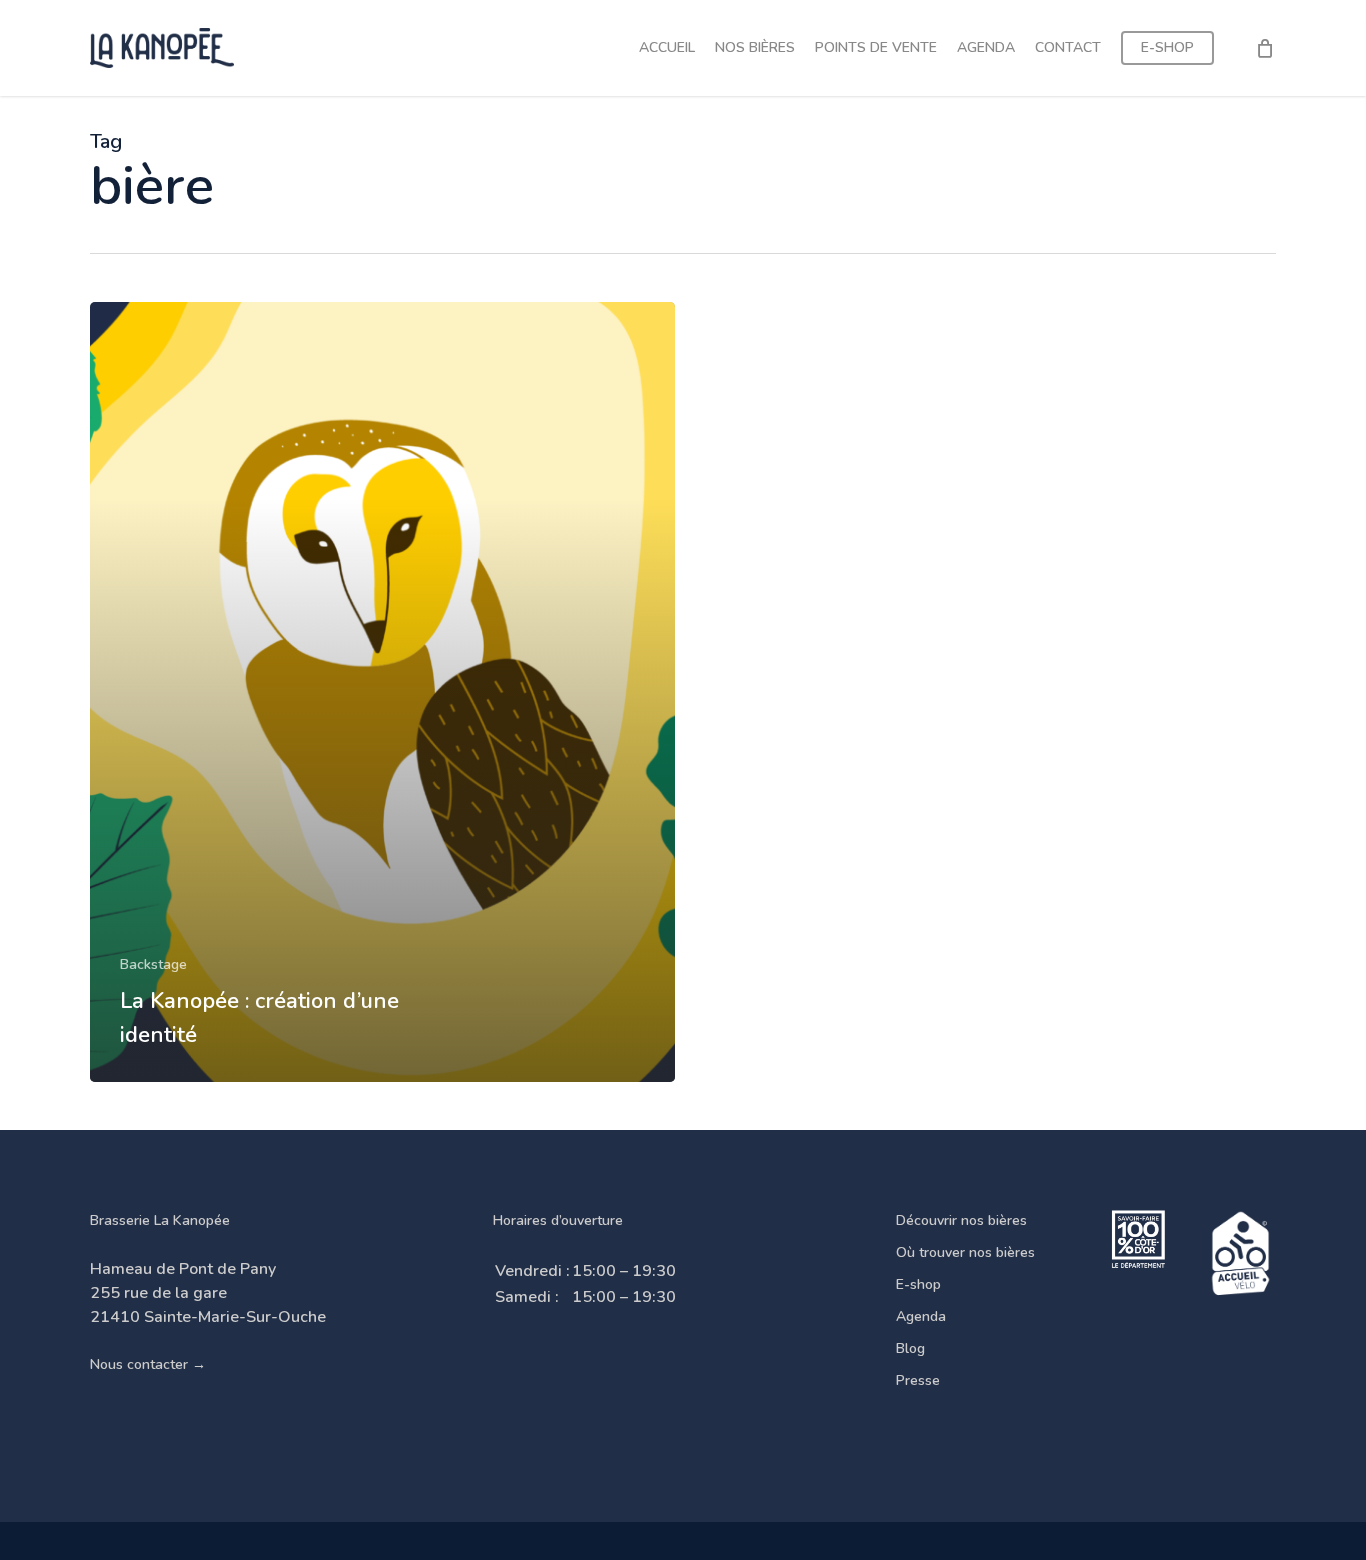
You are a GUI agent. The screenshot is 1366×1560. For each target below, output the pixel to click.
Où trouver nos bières (965, 1252)
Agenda (921, 1316)
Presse (918, 1380)
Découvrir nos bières (961, 1220)
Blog (910, 1348)
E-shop (918, 1284)
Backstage (153, 964)
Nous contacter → (148, 1364)
